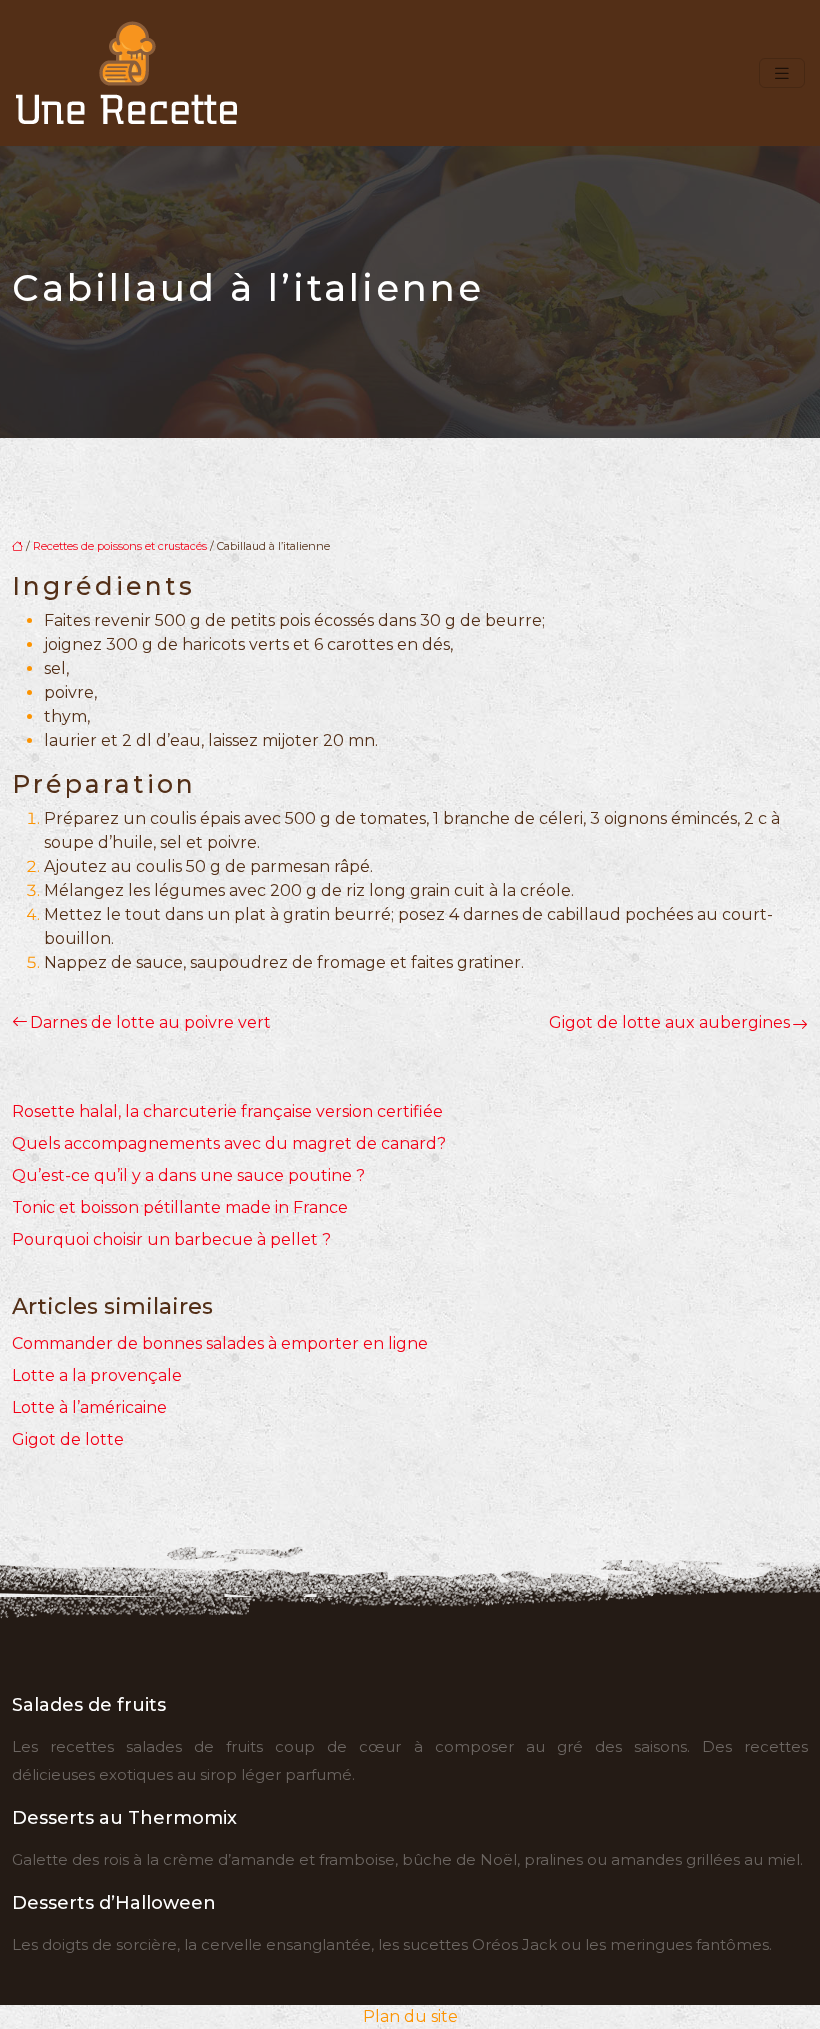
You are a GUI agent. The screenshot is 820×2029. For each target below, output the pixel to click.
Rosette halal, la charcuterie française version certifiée (227, 1111)
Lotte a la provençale (97, 1375)
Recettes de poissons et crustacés (120, 546)
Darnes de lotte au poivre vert (150, 1022)
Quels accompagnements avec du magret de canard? (229, 1143)
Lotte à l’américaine (89, 1407)
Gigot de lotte (68, 1439)
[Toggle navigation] (782, 73)
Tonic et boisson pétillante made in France (180, 1207)
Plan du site (410, 2016)
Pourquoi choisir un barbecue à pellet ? (171, 1239)
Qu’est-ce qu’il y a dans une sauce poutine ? (188, 1175)
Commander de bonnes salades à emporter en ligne (220, 1343)
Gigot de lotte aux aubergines (669, 1022)
